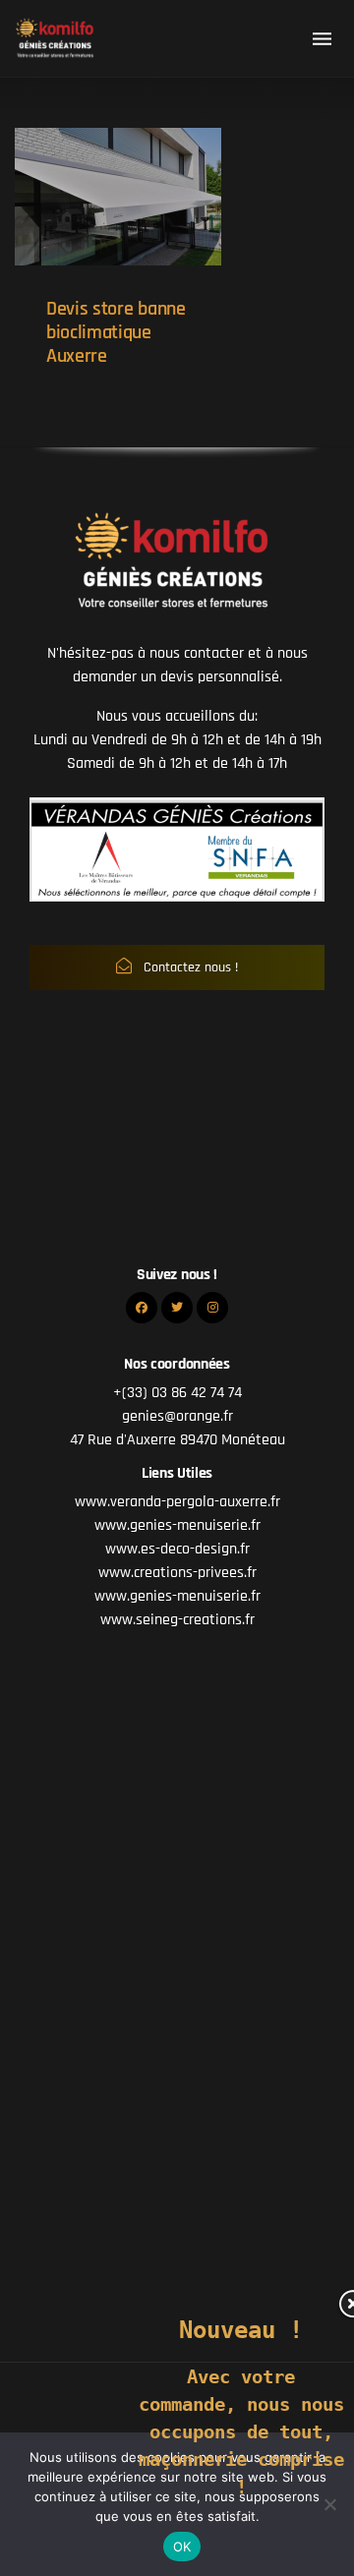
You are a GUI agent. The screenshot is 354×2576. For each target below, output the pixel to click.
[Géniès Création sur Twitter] (177, 1308)
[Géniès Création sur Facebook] (142, 1308)
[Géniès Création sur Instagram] (212, 1308)
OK (182, 2547)
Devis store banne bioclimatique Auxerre (116, 332)
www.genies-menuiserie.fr (177, 1525)
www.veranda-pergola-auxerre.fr (177, 1502)
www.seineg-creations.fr (177, 1620)
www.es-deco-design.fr (177, 1549)
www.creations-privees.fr (177, 1573)
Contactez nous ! (189, 967)
